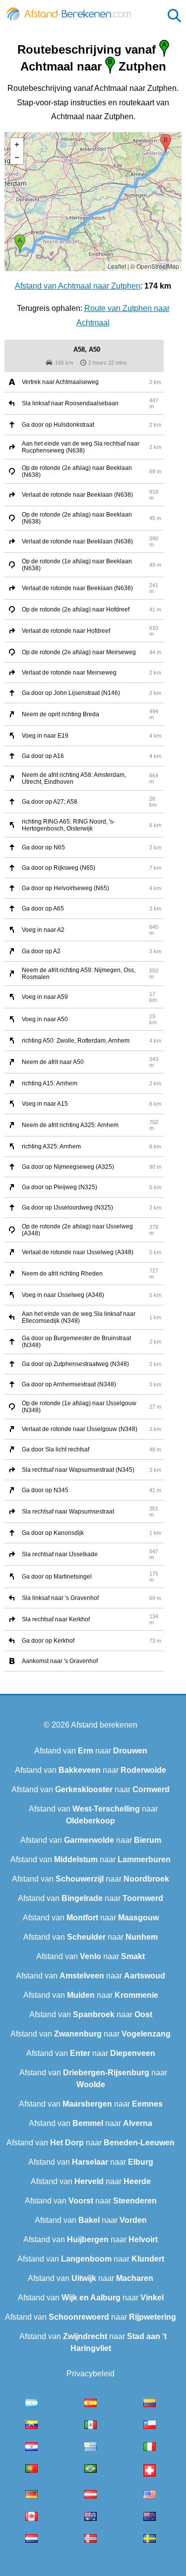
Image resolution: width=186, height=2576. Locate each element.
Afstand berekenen (104, 1725)
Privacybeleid (91, 2374)
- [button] (17, 157)
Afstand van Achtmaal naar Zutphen (78, 286)
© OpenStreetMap (155, 266)
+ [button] (17, 145)
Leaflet (117, 266)
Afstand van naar (91, 1751)
